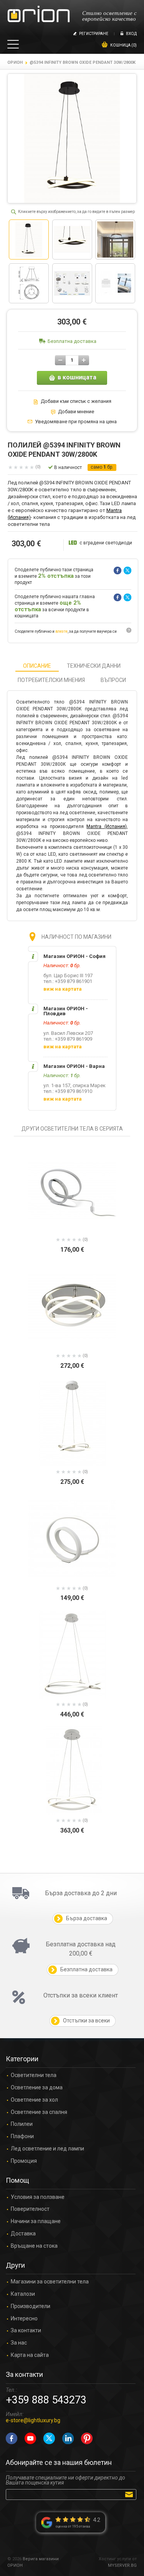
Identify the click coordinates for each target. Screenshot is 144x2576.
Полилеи (22, 2124)
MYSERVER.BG (122, 2565)
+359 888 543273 (46, 2400)
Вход (131, 34)
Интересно (24, 2319)
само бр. (102, 467)
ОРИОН (15, 62)
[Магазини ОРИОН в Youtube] (30, 2438)
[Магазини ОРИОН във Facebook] (12, 2438)
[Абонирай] (130, 2494)
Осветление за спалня (39, 2112)
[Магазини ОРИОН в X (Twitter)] (49, 2438)
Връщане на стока (34, 2246)
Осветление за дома (37, 2088)
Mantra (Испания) (107, 827)
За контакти (26, 2331)
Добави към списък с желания (76, 401)
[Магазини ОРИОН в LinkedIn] (68, 2438)
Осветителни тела (34, 2075)
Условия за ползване (38, 2197)
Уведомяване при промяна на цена (76, 422)
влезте (61, 631)
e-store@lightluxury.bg (33, 2420)
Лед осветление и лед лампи (47, 2149)
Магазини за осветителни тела (50, 2282)
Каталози (23, 2294)
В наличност (68, 467)
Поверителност (30, 2209)
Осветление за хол (34, 2100)
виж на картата (63, 989)
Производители (31, 2306)
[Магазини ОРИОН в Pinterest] (87, 2438)
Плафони (22, 2136)
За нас (19, 2343)
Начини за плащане (36, 2221)
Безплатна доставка (72, 341)
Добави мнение (76, 412)
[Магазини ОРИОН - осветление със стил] (39, 14)
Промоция (24, 2161)
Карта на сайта (30, 2355)
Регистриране (94, 34)
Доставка (23, 2234)
